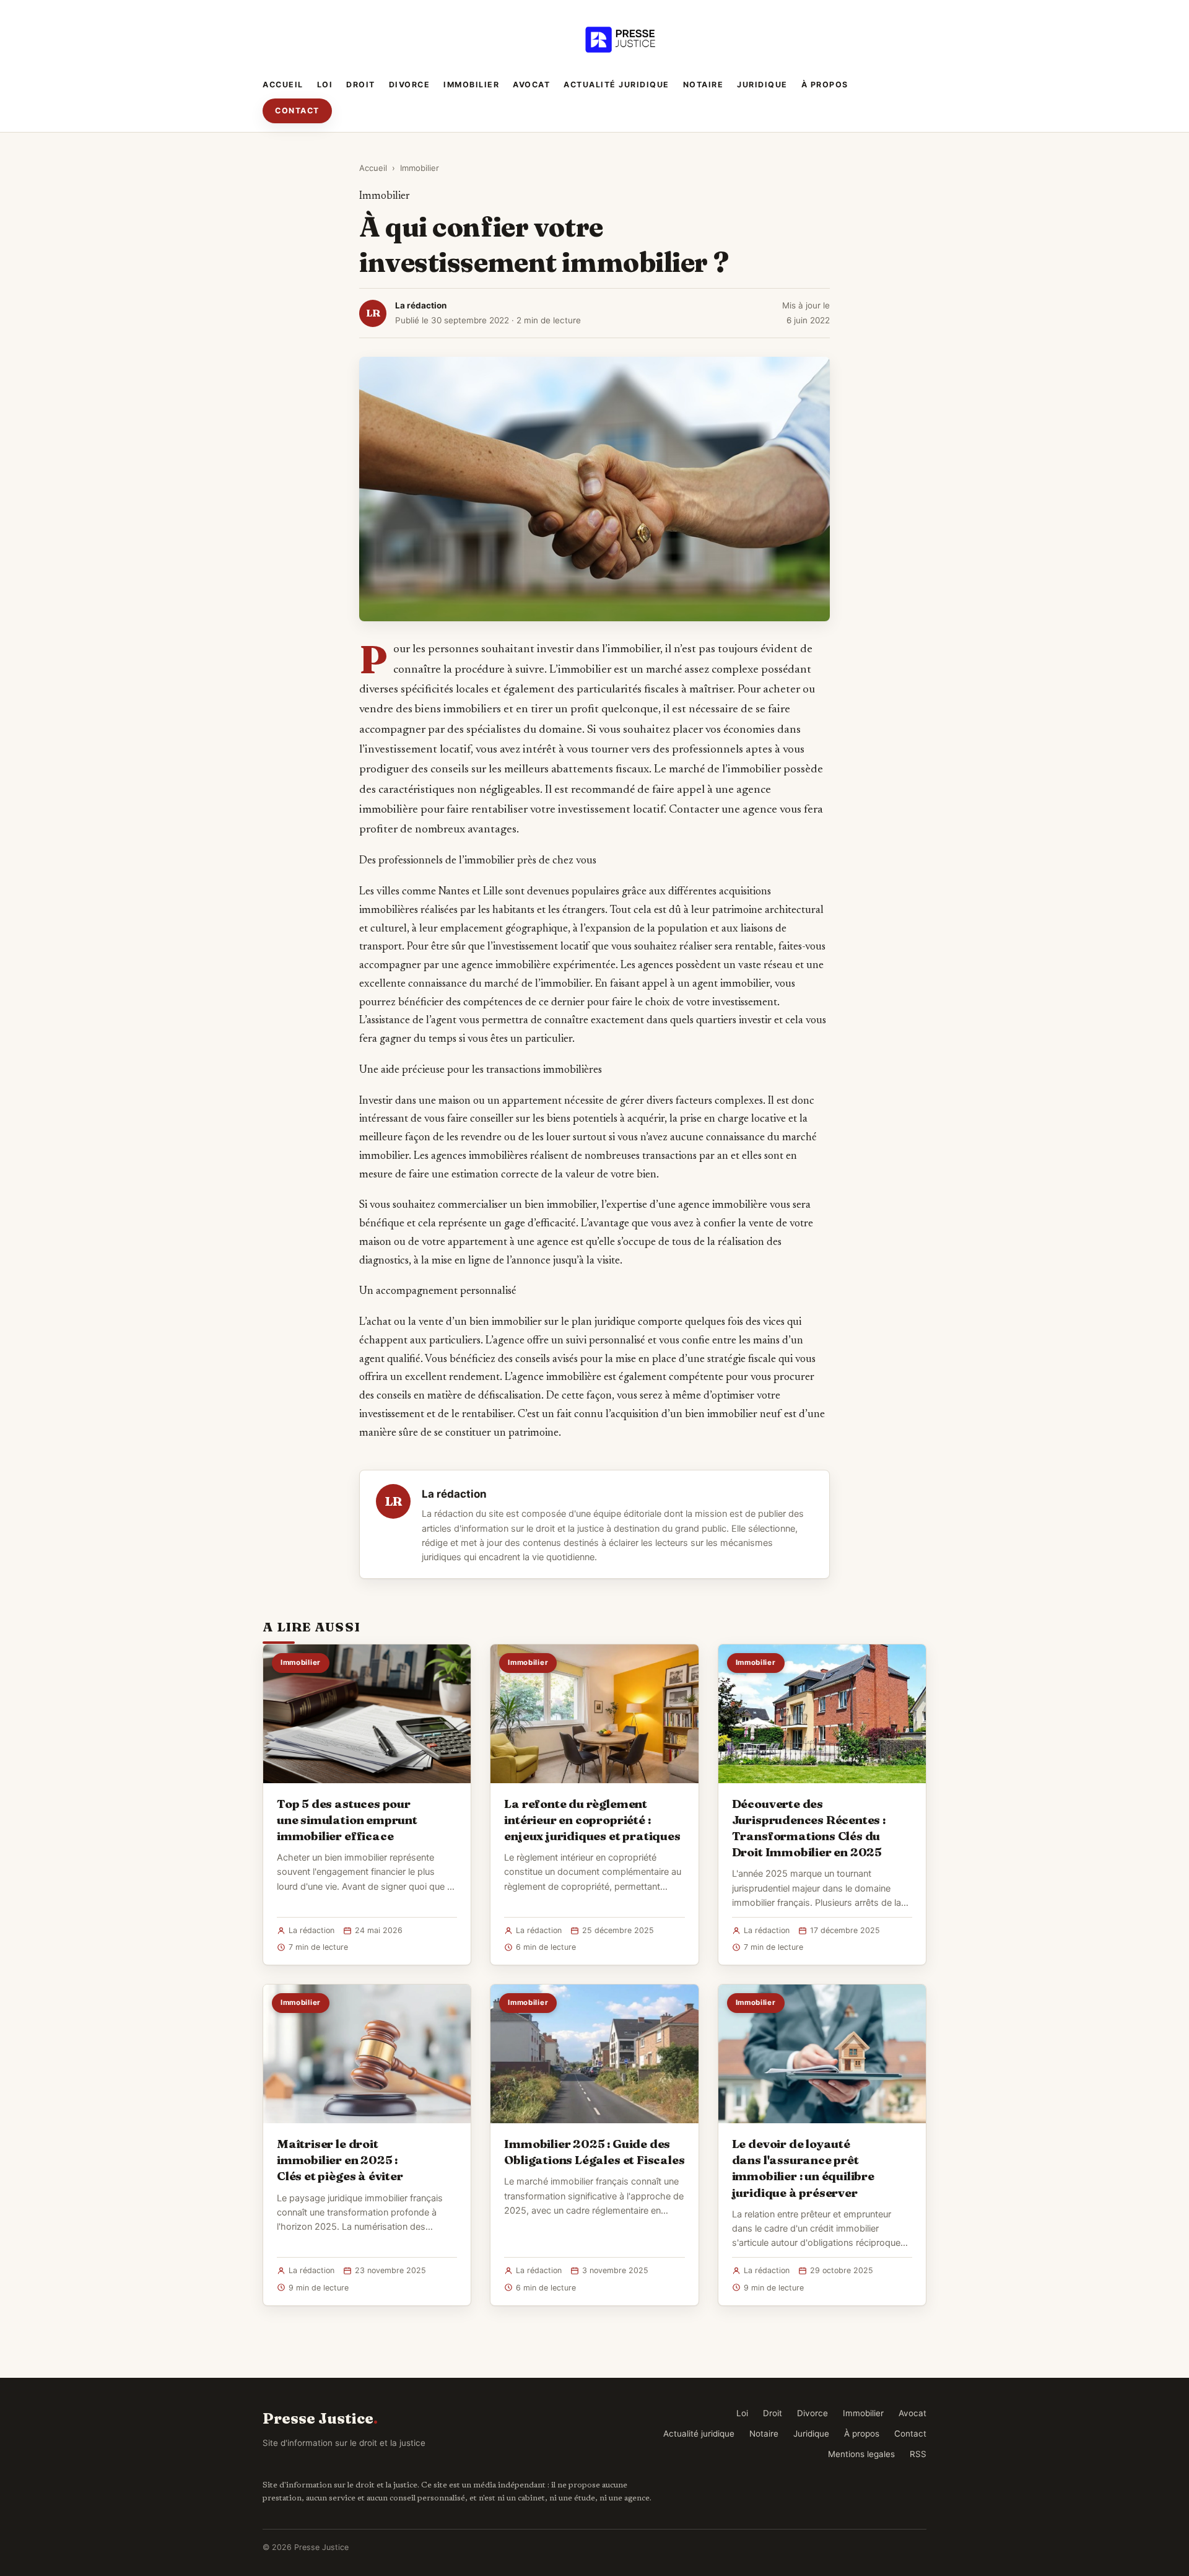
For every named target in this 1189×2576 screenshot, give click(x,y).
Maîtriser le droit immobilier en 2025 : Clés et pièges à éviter (340, 2160)
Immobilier (471, 85)
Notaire (703, 85)
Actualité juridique (616, 85)
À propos (825, 85)
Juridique (762, 85)
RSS (918, 2454)
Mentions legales (861, 2454)
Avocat (531, 85)
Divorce (410, 85)
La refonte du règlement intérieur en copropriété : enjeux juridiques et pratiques (592, 1820)
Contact (297, 111)
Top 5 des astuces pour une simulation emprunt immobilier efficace (347, 1820)
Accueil (283, 85)
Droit (361, 85)
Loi (325, 85)
